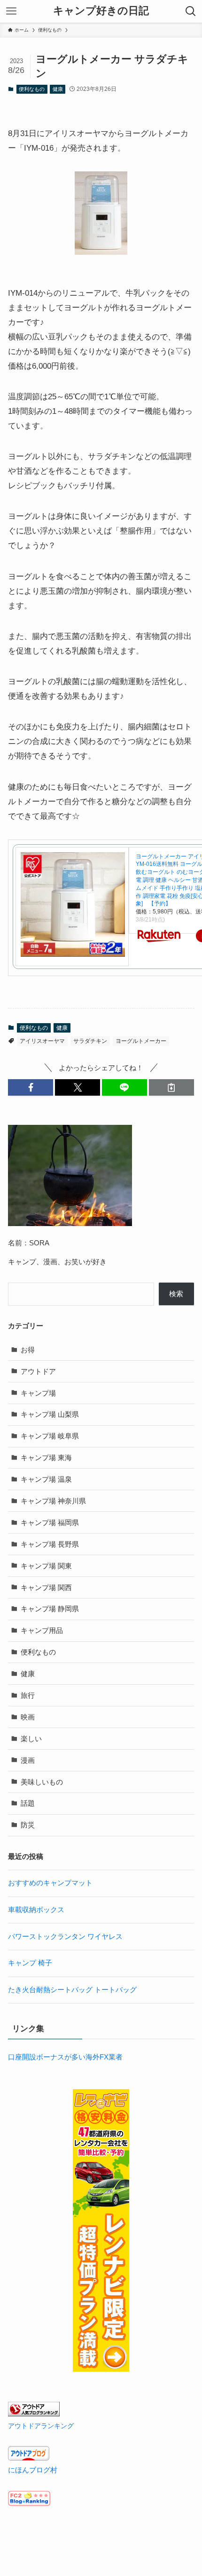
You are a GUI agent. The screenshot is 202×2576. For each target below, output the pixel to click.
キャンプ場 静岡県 (50, 1609)
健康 (58, 89)
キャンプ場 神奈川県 (53, 1501)
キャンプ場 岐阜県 (50, 1436)
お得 (28, 1350)
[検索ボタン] (191, 11)
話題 (28, 1803)
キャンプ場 (38, 1393)
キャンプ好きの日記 (101, 11)
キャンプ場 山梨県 (50, 1414)
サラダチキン (90, 1041)
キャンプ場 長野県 (50, 1544)
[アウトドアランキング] (34, 2414)
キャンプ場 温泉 (46, 1479)
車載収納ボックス (36, 1910)
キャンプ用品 (42, 1630)
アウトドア (38, 1371)
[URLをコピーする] (171, 1087)
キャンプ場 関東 (46, 1566)
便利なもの (32, 89)
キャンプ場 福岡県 (50, 1522)
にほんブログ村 (33, 2470)
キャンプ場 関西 (46, 1587)
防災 (28, 1825)
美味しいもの (42, 1782)
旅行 (28, 1695)
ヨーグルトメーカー (141, 1041)
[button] (31, 1087)
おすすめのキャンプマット (50, 1883)
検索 (176, 1294)
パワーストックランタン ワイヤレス (65, 1936)
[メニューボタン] (11, 11)
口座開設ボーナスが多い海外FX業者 (65, 2057)
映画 (28, 1717)
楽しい (31, 1739)
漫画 (28, 1760)
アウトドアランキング (41, 2426)
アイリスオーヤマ (42, 1041)
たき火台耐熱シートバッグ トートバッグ (72, 1990)
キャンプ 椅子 (30, 1963)
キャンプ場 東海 (46, 1458)
